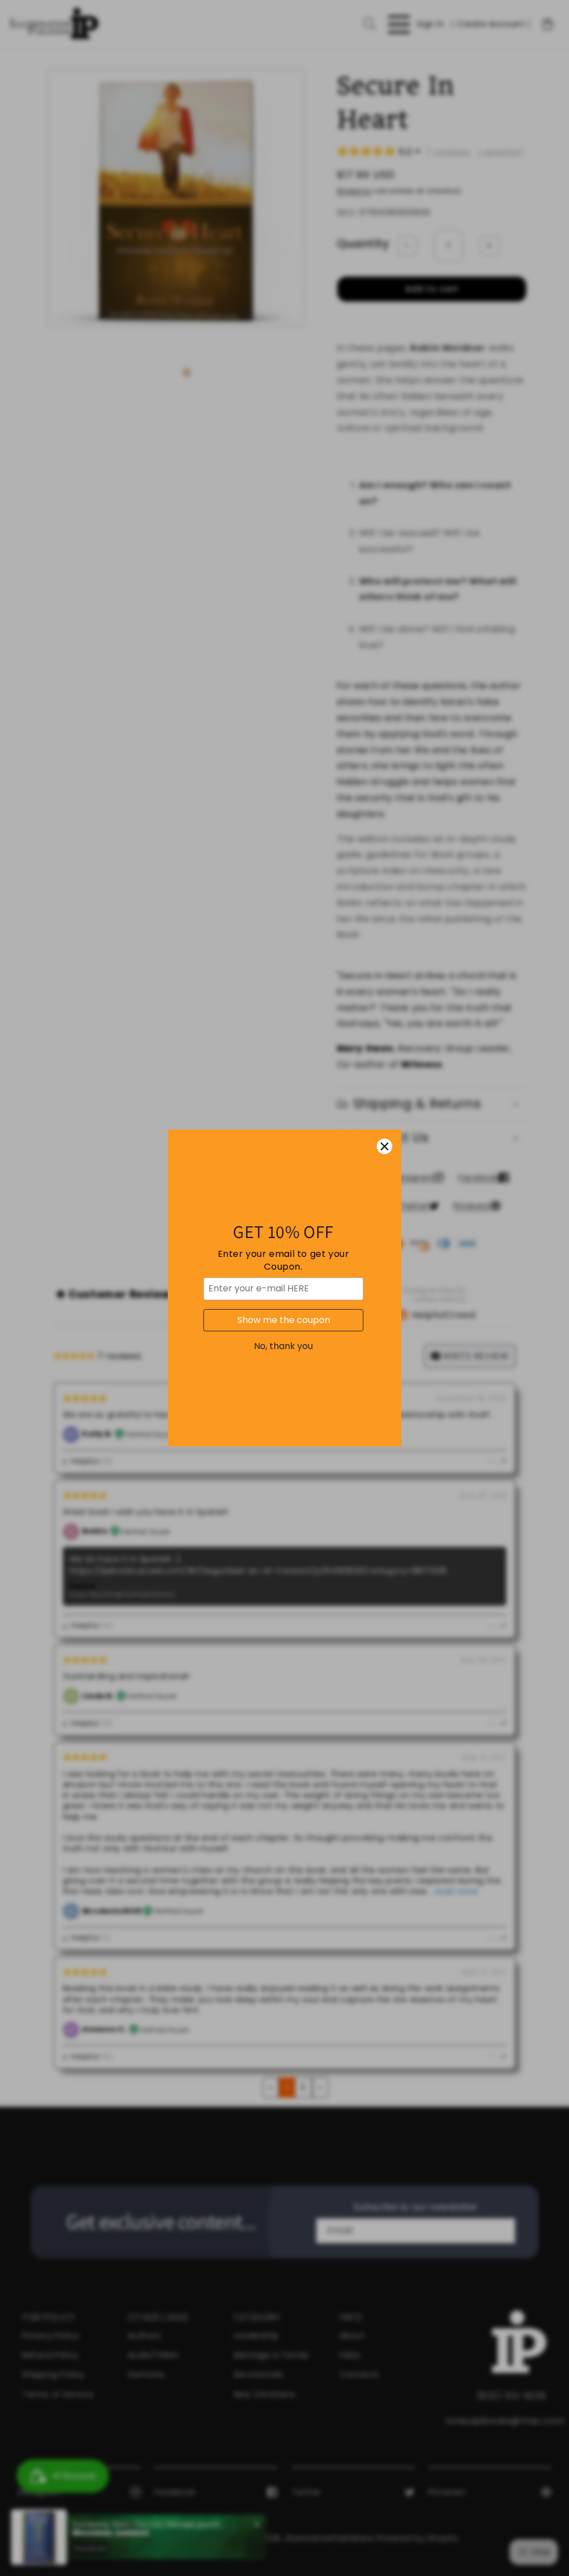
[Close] (385, 1146)
